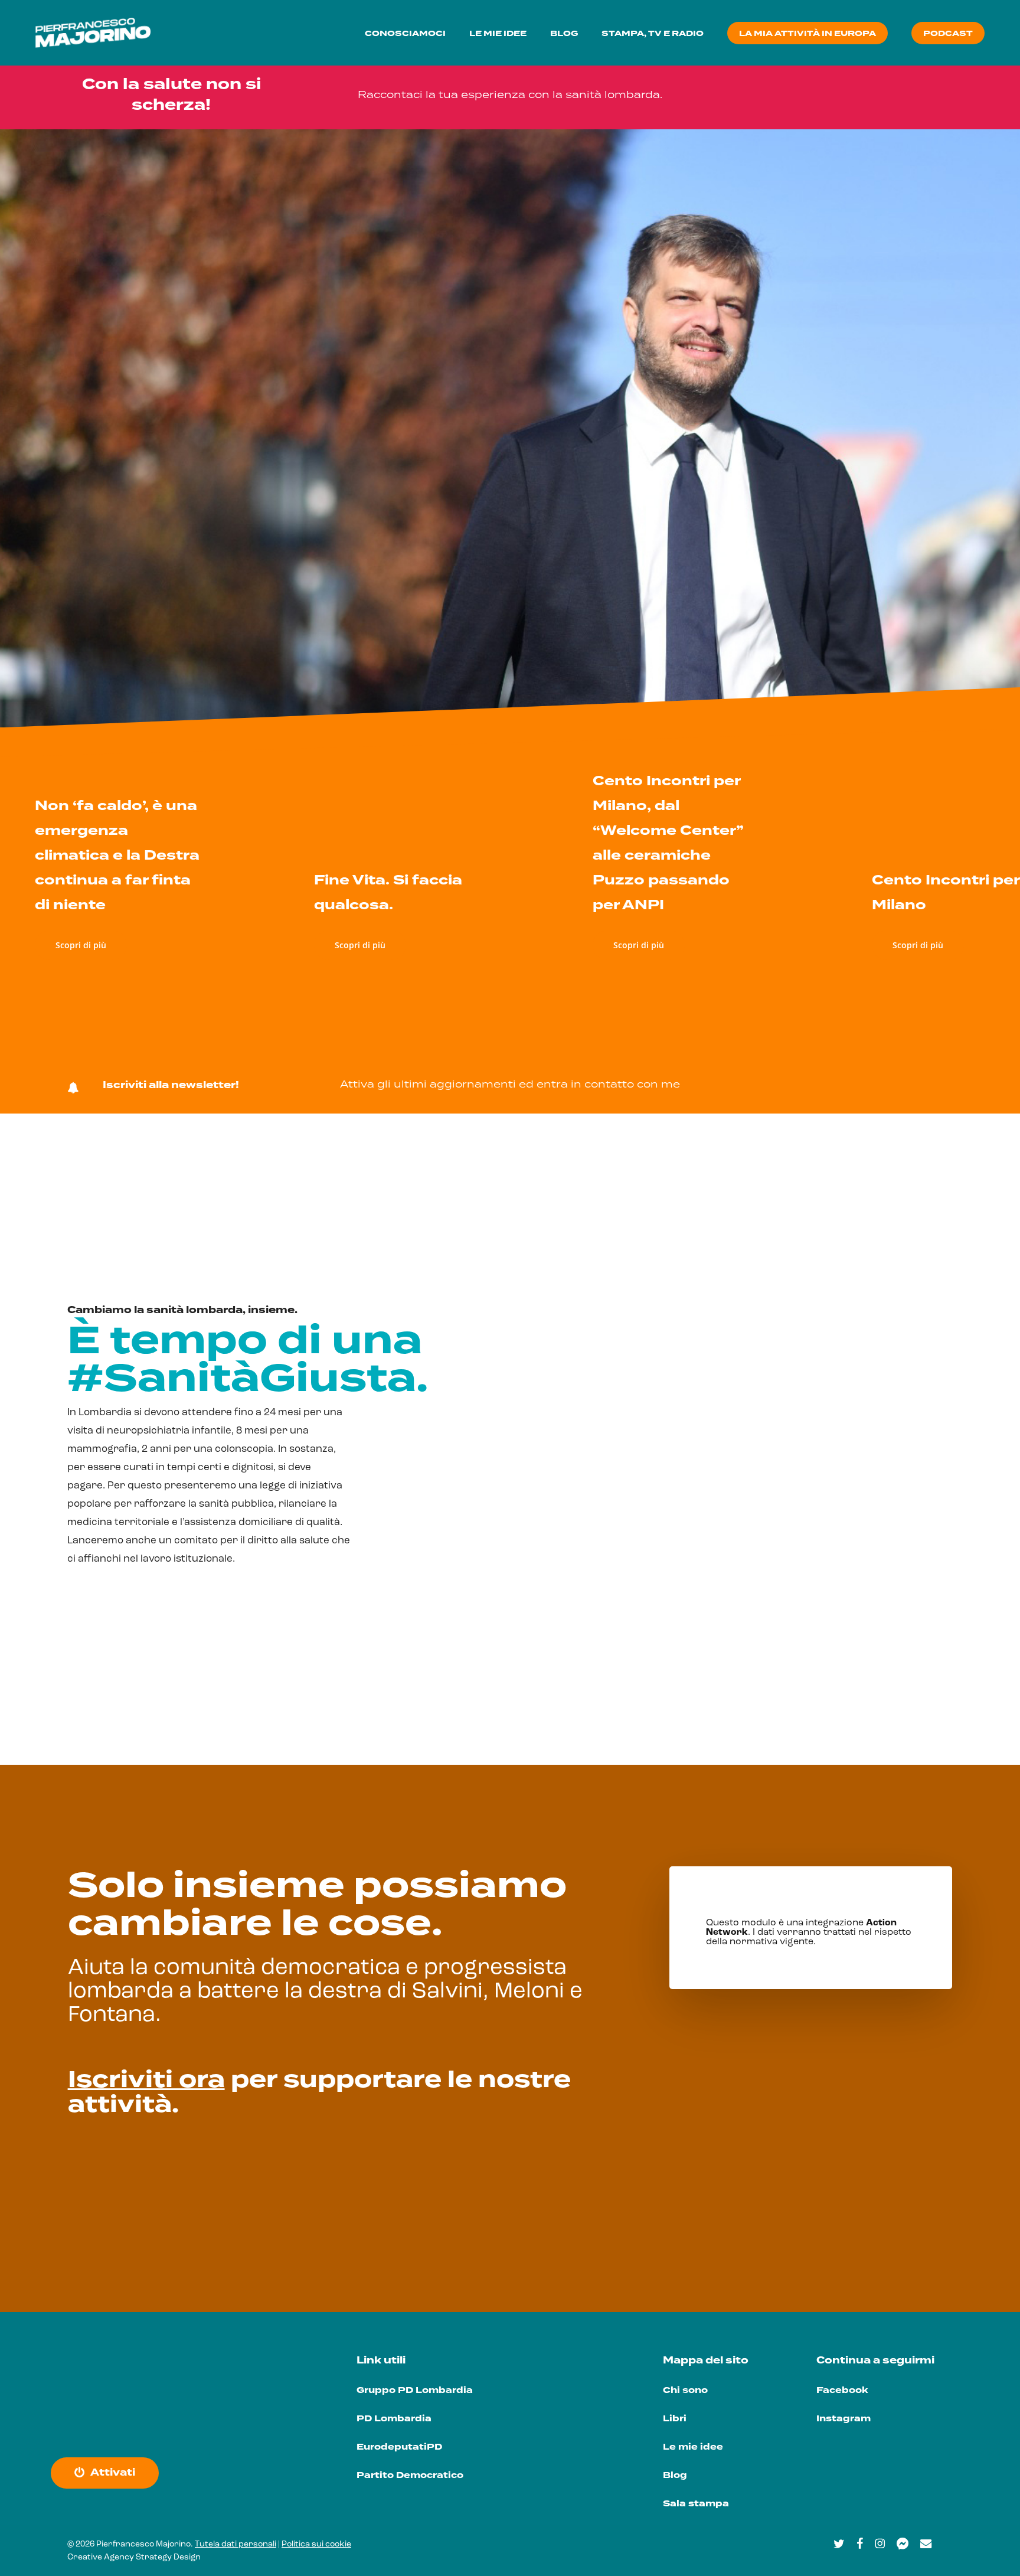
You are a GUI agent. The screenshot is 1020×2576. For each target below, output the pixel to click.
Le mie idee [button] (693, 2447)
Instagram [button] (844, 2419)
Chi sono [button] (685, 2390)
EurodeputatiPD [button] (399, 2447)
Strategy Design (168, 2557)
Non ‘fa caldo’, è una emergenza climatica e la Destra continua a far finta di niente (117, 855)
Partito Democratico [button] (410, 2475)
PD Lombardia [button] (394, 2419)
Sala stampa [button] (696, 2504)
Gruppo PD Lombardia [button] (415, 2390)
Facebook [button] (842, 2390)
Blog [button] (675, 2475)
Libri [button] (675, 2419)
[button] (791, 94)
